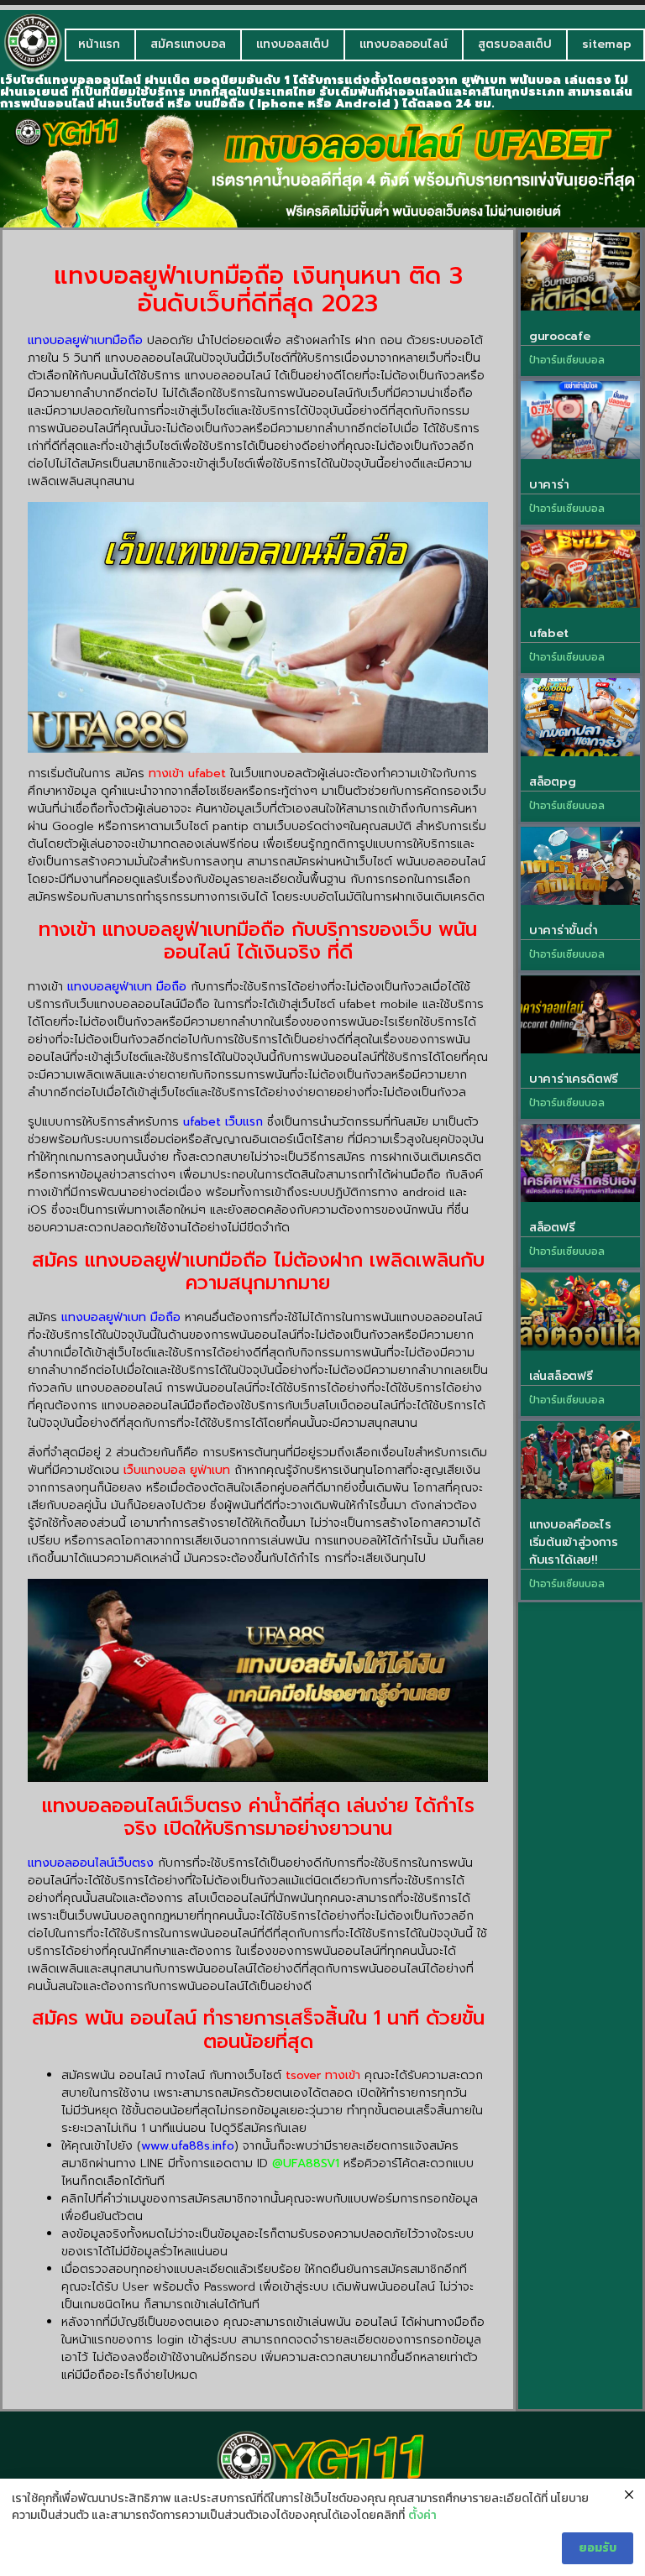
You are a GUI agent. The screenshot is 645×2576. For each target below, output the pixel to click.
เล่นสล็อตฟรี (561, 1376)
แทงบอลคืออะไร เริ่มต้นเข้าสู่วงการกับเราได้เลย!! (574, 1542)
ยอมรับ (598, 2548)
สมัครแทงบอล (188, 44)
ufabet (548, 633)
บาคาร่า (549, 485)
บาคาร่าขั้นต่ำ (563, 930)
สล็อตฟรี (552, 1228)
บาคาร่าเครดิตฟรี (574, 1079)
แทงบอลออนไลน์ (404, 44)
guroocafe (559, 336)
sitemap (607, 44)
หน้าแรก (99, 44)
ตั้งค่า (422, 2516)
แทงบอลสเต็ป (293, 44)
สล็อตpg (552, 782)
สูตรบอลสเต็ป (515, 44)
